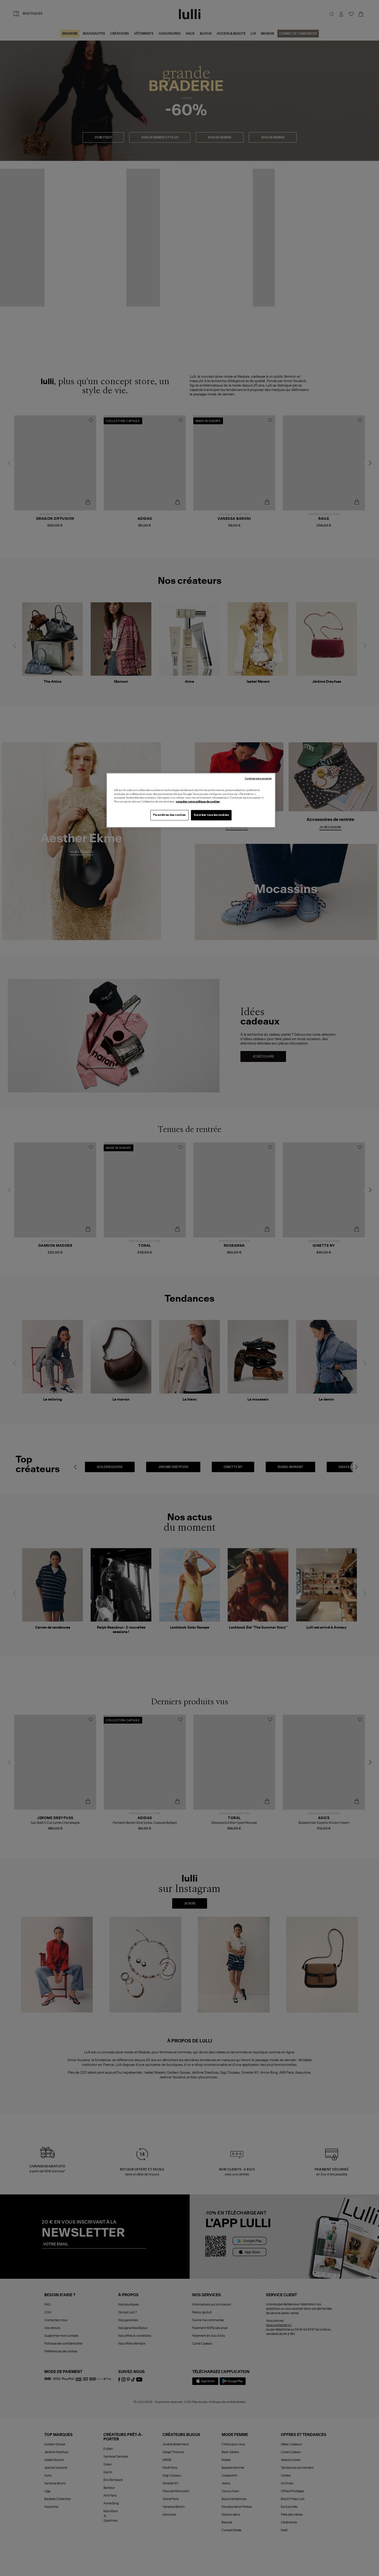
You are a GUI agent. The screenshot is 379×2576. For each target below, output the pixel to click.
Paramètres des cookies (169, 815)
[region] (191, 800)
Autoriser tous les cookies (211, 815)
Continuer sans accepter (258, 779)
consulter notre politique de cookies (198, 802)
